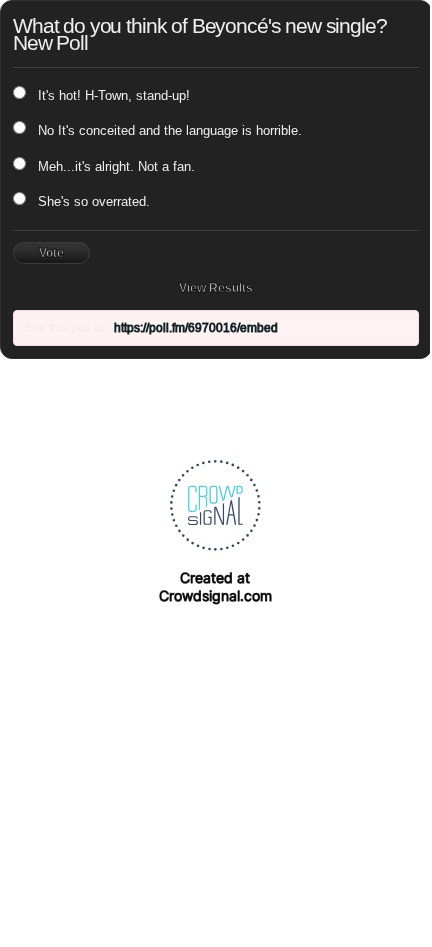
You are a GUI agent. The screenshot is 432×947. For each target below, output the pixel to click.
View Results (216, 288)
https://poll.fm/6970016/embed (196, 328)
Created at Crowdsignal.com (215, 586)
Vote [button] (51, 253)
